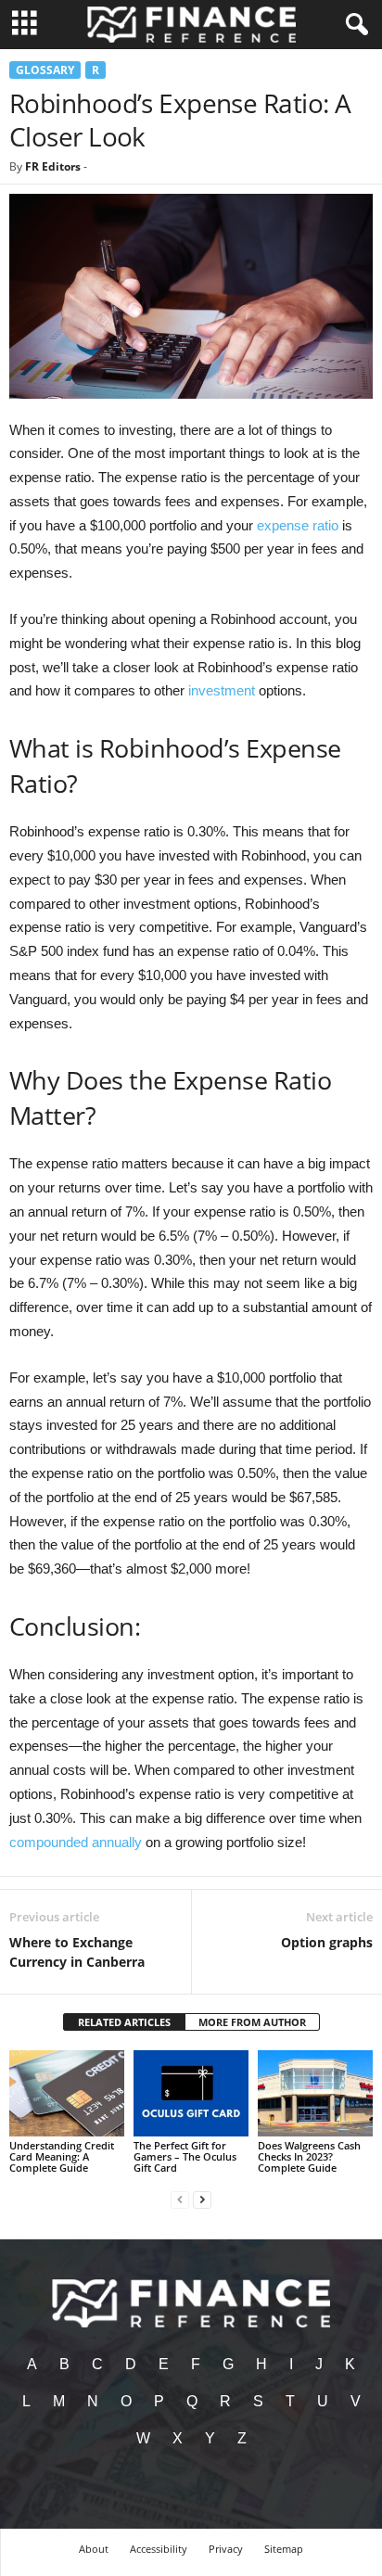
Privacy (226, 2549)
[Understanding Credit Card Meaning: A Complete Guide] (67, 2093)
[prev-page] (180, 2199)
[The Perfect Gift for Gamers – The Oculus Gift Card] (191, 2093)
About (94, 2549)
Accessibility (159, 2549)
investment (222, 690)
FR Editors (53, 166)
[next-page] (202, 2199)
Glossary (45, 70)
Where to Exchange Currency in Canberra (77, 1952)
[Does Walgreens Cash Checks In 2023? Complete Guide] (315, 2093)
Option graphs (327, 1942)
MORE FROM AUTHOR (252, 2022)
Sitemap (284, 2549)
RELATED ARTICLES (124, 2022)
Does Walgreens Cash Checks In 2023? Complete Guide (309, 2156)
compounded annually (76, 1842)
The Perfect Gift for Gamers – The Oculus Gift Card (185, 2156)
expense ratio (298, 525)
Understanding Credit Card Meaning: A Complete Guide (62, 2156)
